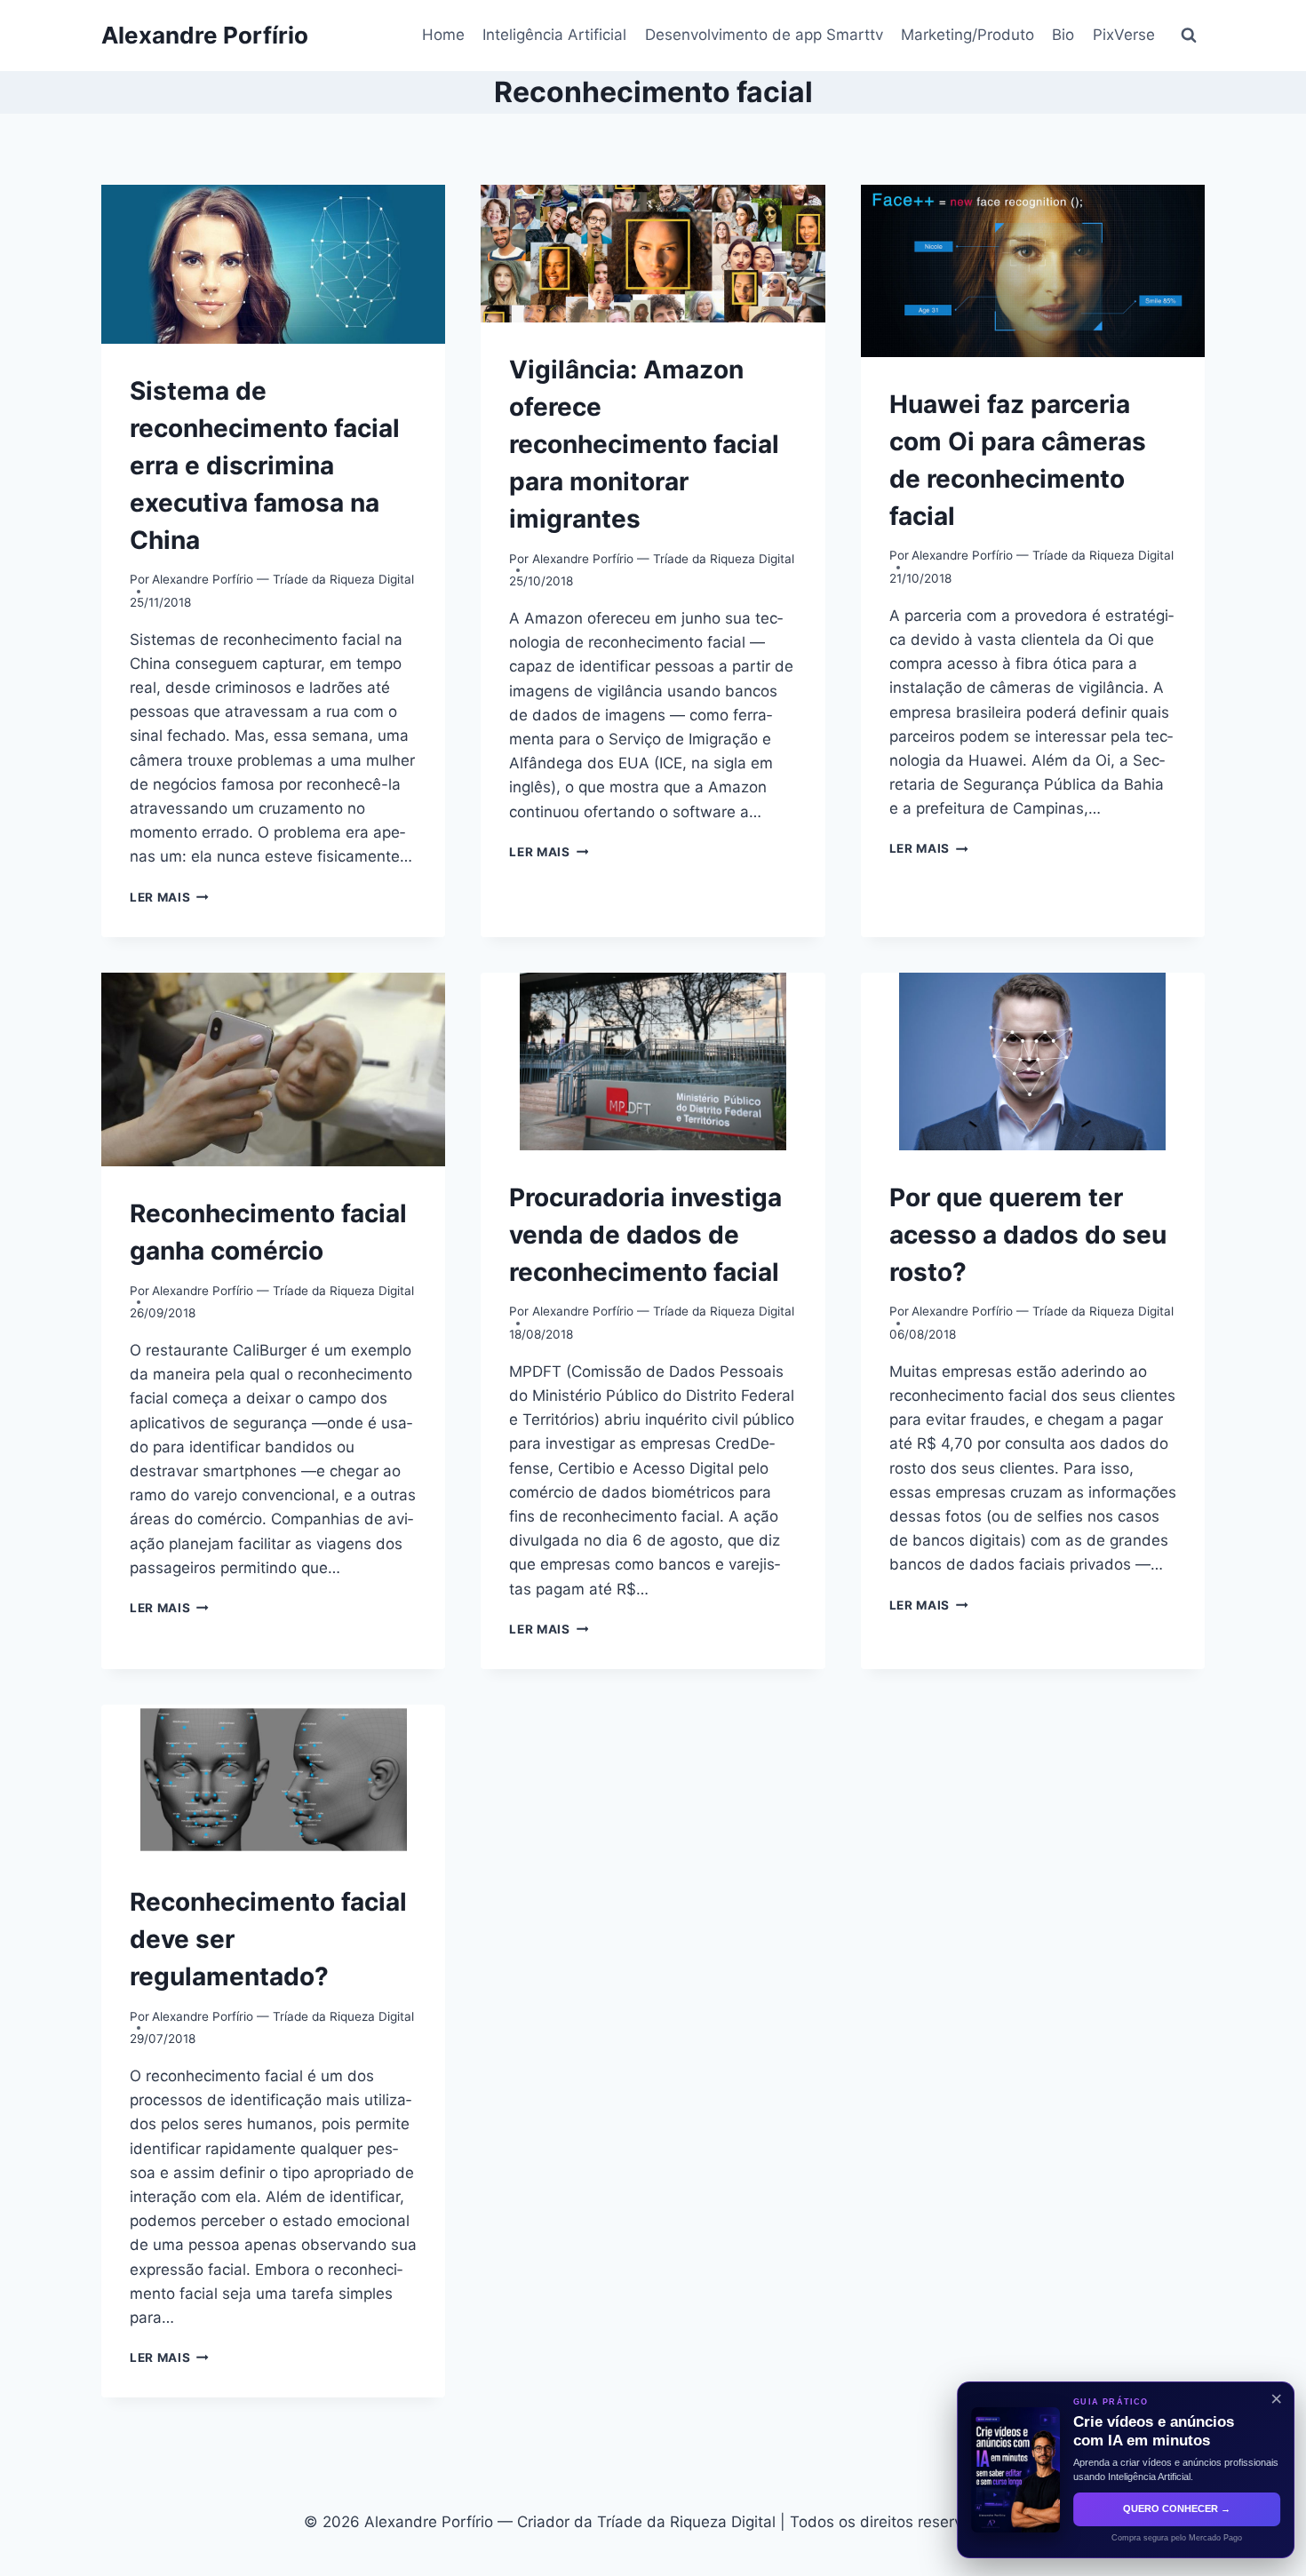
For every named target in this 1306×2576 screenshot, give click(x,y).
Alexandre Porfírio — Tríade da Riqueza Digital (283, 579)
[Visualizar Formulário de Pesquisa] (1189, 36)
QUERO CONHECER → (1171, 2508)
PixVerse (1124, 35)
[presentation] (273, 264)
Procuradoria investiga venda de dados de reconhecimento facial (645, 1235)
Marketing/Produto (968, 35)
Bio (1063, 35)
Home (443, 35)
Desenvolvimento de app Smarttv (764, 35)
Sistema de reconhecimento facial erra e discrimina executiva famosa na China (265, 465)
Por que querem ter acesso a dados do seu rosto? (1028, 1235)
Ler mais (169, 897)
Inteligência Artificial (554, 35)
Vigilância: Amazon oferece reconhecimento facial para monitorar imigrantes (644, 444)
